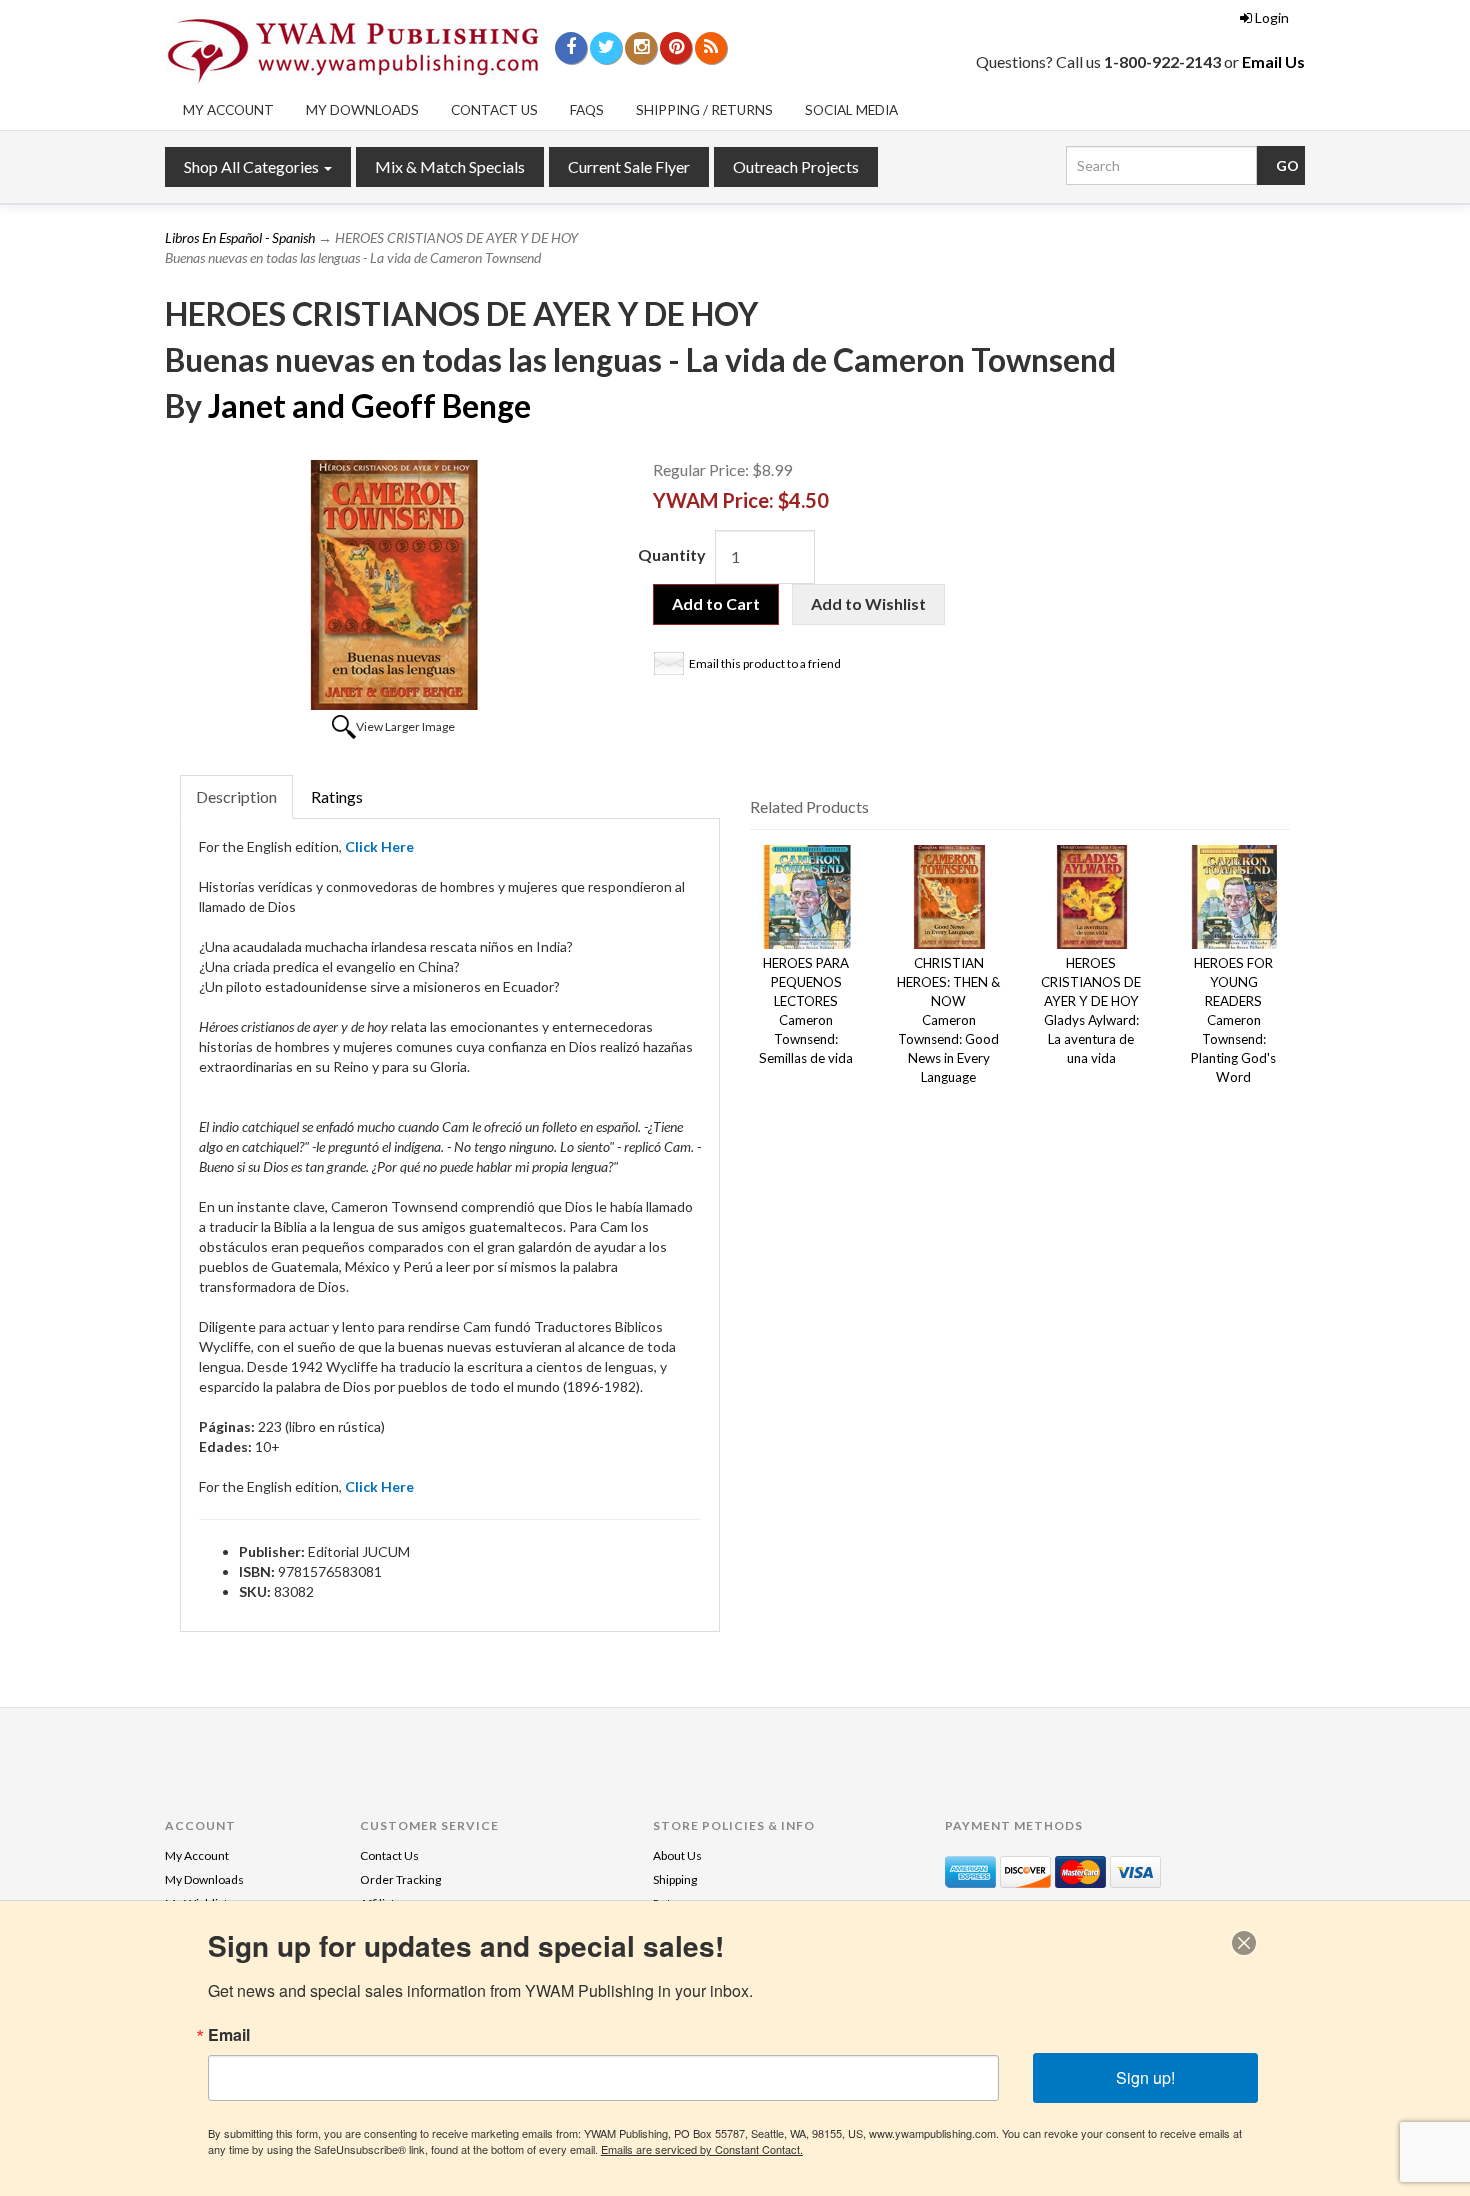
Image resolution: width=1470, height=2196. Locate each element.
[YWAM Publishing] (353, 51)
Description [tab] (236, 796)
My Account (228, 110)
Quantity (672, 554)
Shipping (675, 1879)
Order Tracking (400, 1879)
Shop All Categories (253, 166)
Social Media (851, 110)
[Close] (1244, 1943)
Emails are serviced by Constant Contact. (702, 2149)
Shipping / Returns (704, 110)
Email (229, 2035)
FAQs (587, 110)
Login (1272, 17)
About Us (677, 1855)
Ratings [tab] (337, 796)
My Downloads (362, 110)
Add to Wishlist (868, 603)
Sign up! (1145, 2077)
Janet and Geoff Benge (369, 405)
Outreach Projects (796, 166)
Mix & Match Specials (450, 166)
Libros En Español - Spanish (240, 237)
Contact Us (494, 110)
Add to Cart (716, 603)
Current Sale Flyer (629, 166)
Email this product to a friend (765, 663)
